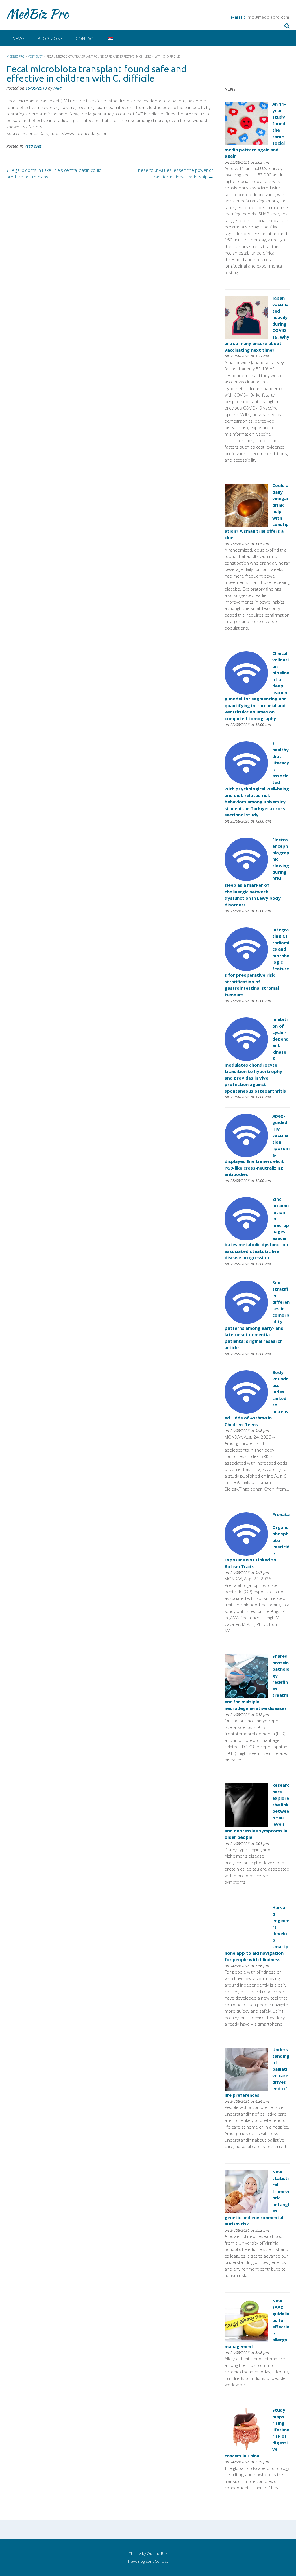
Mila (58, 88)
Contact (86, 39)
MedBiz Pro (38, 14)
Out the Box (157, 2553)
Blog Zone (50, 39)
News (19, 39)
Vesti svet (33, 146)
